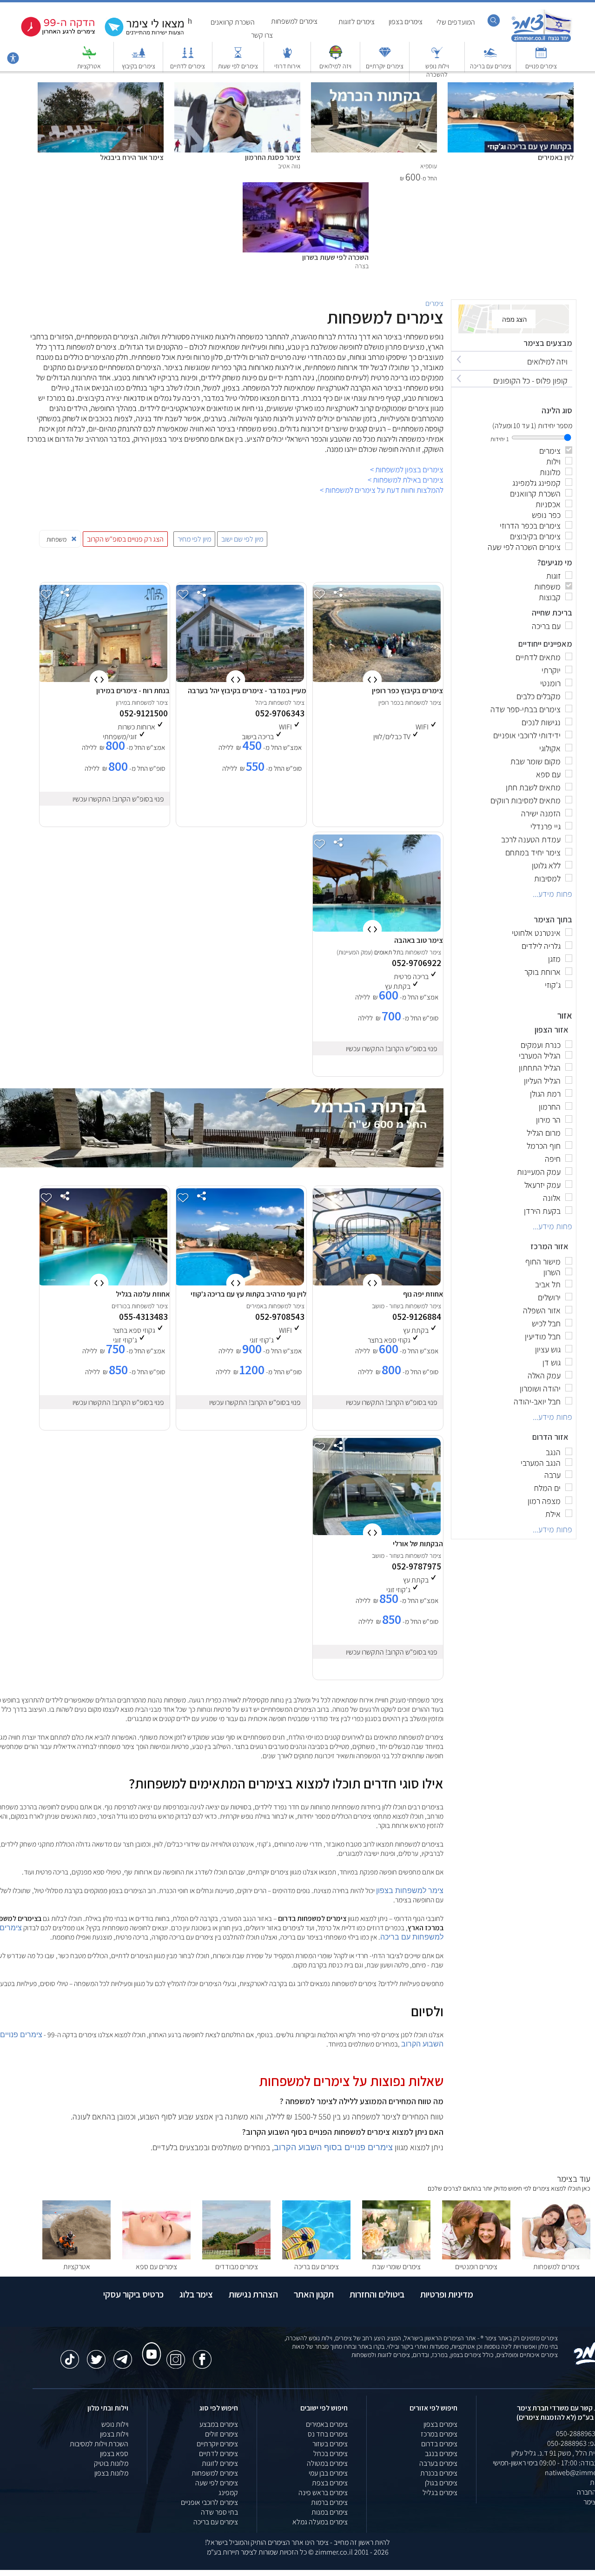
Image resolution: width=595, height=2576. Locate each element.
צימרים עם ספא (156, 2267)
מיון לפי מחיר (194, 539)
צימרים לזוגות (357, 22)
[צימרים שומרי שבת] (396, 2257)
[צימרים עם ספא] (156, 2257)
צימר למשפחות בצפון (410, 1891)
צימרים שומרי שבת (396, 2267)
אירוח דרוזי (288, 66)
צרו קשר (262, 35)
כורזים (119, 1306)
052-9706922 (416, 963)
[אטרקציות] (89, 57)
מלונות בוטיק (111, 2463)
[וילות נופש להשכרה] (437, 57)
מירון (121, 702)
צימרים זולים (221, 2434)
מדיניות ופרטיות (447, 2294)
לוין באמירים (556, 157)
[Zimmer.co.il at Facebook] (202, 2355)
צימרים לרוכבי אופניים (209, 2502)
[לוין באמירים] (511, 87)
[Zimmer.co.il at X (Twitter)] (96, 2355)
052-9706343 (280, 713)
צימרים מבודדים (237, 2267)
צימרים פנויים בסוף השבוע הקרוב (333, 2147)
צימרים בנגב (441, 2453)
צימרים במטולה (327, 2463)
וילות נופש (115, 2424)
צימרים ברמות (329, 2502)
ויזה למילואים (335, 66)
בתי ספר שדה (219, 2512)
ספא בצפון (114, 2453)
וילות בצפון (114, 2434)
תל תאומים (387, 952)
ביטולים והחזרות (377, 2294)
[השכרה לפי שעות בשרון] (306, 187)
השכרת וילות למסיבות (99, 2444)
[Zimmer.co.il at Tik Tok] (70, 2355)
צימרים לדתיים (188, 66)
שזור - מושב (386, 1306)
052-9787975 (416, 1566)
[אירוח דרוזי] (287, 57)
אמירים (255, 1306)
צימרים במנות (330, 2512)
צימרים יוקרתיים (385, 66)
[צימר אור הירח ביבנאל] (101, 87)
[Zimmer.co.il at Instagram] (176, 2355)
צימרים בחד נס (328, 2434)
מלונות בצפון (111, 2473)
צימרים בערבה (438, 2463)
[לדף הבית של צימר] (541, 41)
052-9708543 (280, 1317)
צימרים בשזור (330, 2444)
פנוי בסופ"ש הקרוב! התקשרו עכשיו (118, 799)
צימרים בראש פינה (323, 2493)
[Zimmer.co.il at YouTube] (149, 2345)
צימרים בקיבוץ (139, 66)
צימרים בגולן (441, 2483)
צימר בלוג (196, 2294)
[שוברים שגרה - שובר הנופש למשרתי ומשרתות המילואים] (336, 57)
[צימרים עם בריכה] (490, 57)
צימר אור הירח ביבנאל (132, 157)
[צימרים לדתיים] (188, 57)
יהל (259, 702)
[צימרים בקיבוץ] (139, 57)
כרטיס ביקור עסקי (133, 2294)
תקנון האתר (314, 2294)
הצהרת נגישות (253, 2294)
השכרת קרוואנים (233, 22)
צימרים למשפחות (294, 21)
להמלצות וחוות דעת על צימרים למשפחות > (382, 490)
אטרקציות (89, 66)
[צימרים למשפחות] (556, 2257)
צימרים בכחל (331, 2453)
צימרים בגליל (440, 2493)
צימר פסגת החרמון (273, 157)
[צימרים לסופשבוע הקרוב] (51, 35)
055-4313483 (143, 1317)
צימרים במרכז (439, 2434)
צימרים (434, 303)
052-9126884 (417, 1317)
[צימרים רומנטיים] (476, 2257)
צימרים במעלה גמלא (320, 2522)
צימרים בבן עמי (328, 2473)
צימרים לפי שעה (217, 2483)
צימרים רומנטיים (476, 2267)
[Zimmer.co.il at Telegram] (123, 2355)
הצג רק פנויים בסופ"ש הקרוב (125, 539)
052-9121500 (144, 713)
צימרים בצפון (406, 22)
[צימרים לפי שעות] (238, 57)
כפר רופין (389, 702)
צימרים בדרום (439, 2444)
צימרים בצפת (330, 2483)
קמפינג (228, 2493)
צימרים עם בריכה (491, 66)
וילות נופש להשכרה (437, 70)
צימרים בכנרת (439, 2473)
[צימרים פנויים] (541, 57)
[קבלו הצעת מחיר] (139, 35)
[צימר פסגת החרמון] (237, 87)
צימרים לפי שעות (238, 66)
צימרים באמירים (327, 2424)
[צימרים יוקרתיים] (385, 57)
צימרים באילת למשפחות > (406, 480)
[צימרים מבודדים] (236, 2257)
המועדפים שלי (456, 22)
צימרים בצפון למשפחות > (407, 470)
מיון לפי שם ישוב (242, 539)
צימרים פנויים (541, 66)
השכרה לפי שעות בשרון (335, 257)
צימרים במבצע (219, 2424)
